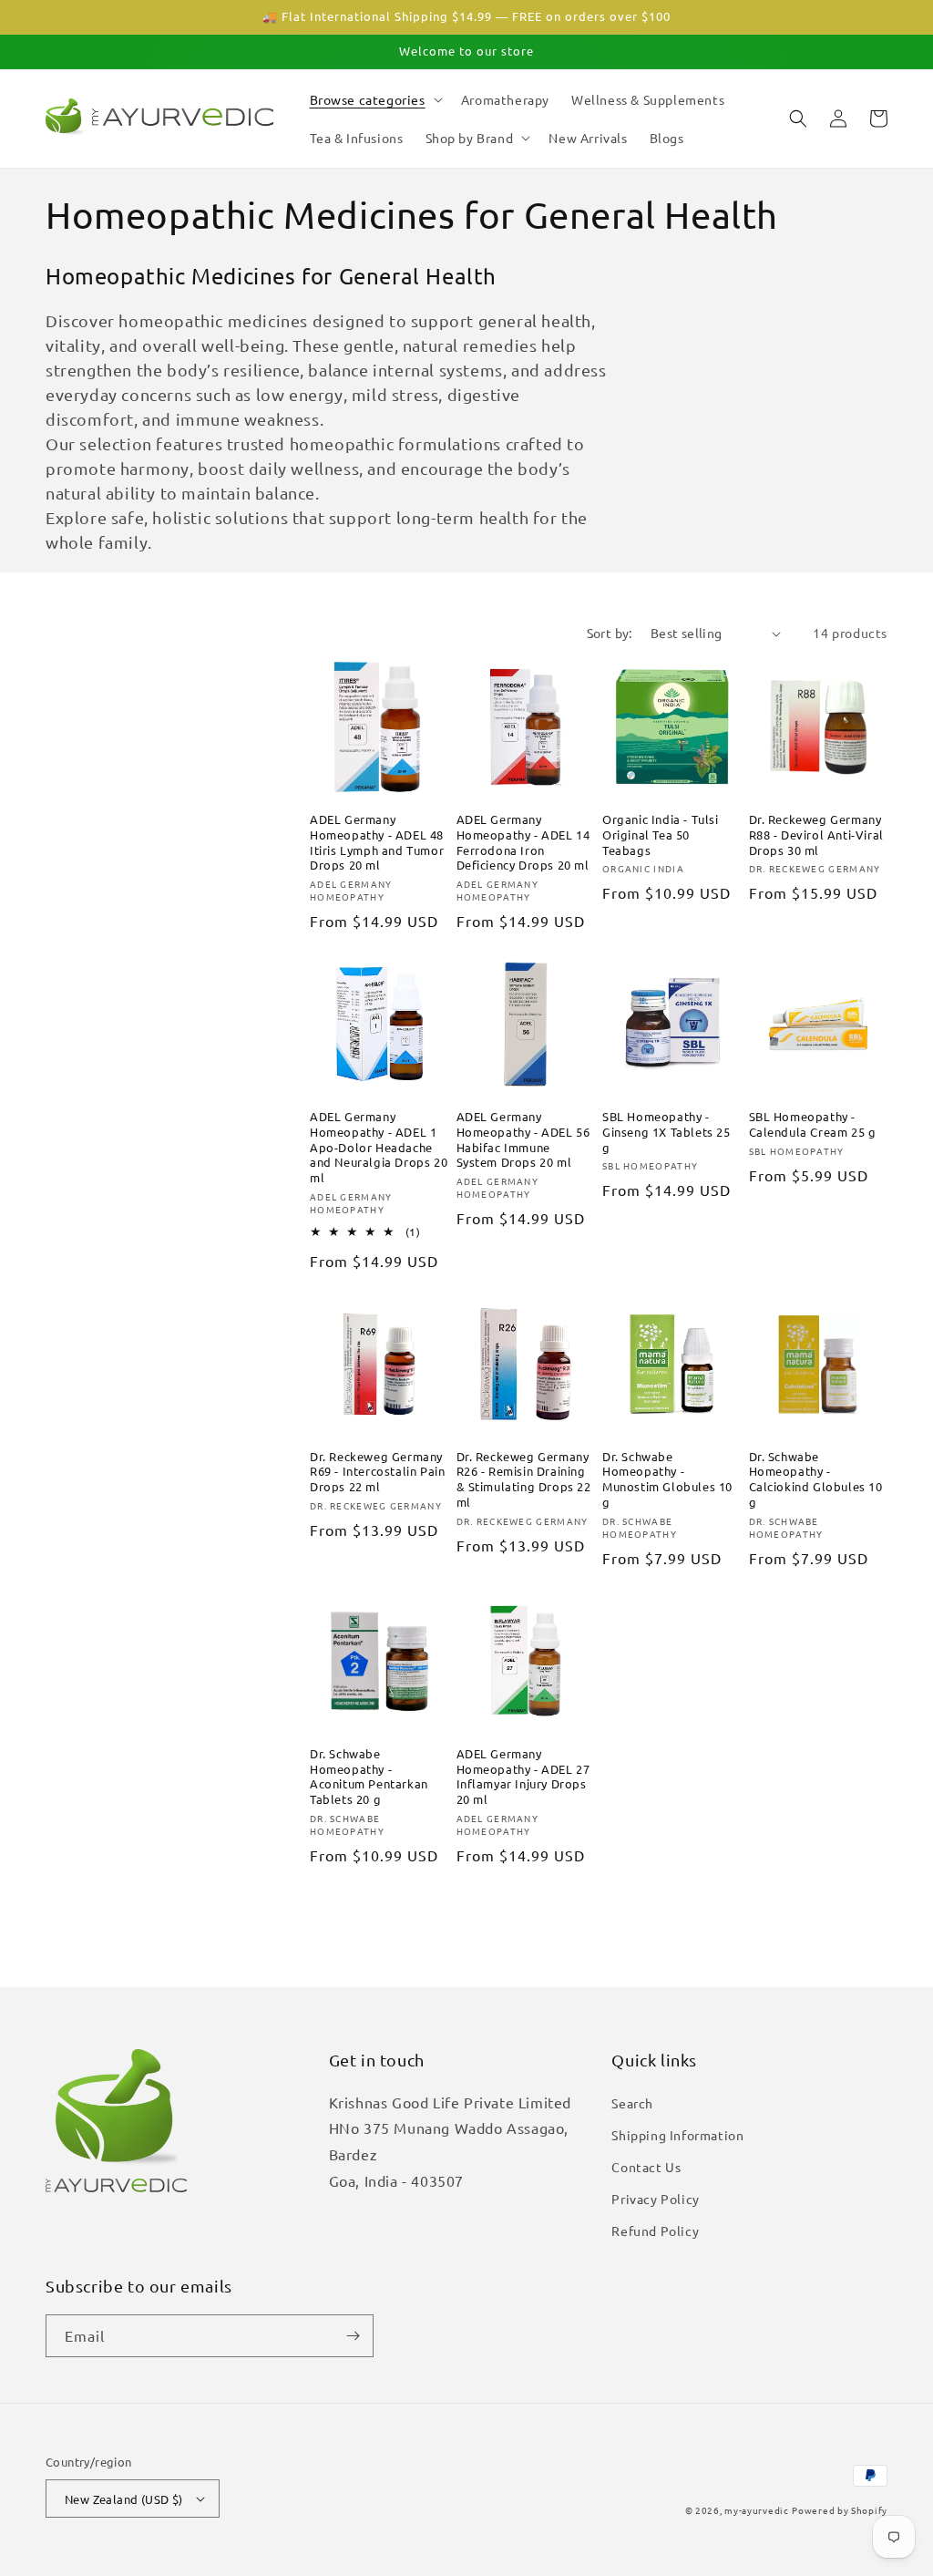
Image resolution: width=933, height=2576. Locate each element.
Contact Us (646, 2167)
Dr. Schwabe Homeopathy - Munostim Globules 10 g (667, 1480)
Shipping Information (677, 2135)
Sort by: (610, 633)
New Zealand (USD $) (124, 2499)
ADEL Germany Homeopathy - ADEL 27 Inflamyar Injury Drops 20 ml (523, 1777)
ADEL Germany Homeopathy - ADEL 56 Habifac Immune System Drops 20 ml (523, 1140)
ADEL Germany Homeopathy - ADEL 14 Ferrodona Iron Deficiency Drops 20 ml (523, 843)
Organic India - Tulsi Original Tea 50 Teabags (661, 835)
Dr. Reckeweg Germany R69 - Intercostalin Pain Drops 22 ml (377, 1472)
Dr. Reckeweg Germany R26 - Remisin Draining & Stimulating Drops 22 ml (524, 1480)
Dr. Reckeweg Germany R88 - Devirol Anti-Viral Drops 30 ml (816, 835)
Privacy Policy (655, 2199)
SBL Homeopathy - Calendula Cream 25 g (813, 1124)
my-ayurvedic (756, 2510)
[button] (374, 99)
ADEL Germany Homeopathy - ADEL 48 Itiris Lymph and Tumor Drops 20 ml (377, 843)
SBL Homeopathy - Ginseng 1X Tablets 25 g (666, 1132)
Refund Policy (655, 2231)
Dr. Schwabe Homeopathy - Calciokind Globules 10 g (816, 1480)
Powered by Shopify (840, 2510)
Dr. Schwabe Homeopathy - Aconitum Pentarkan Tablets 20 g (369, 1777)
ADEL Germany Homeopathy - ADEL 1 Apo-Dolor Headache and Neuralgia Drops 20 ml (379, 1148)
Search (632, 2103)
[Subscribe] (353, 2336)
